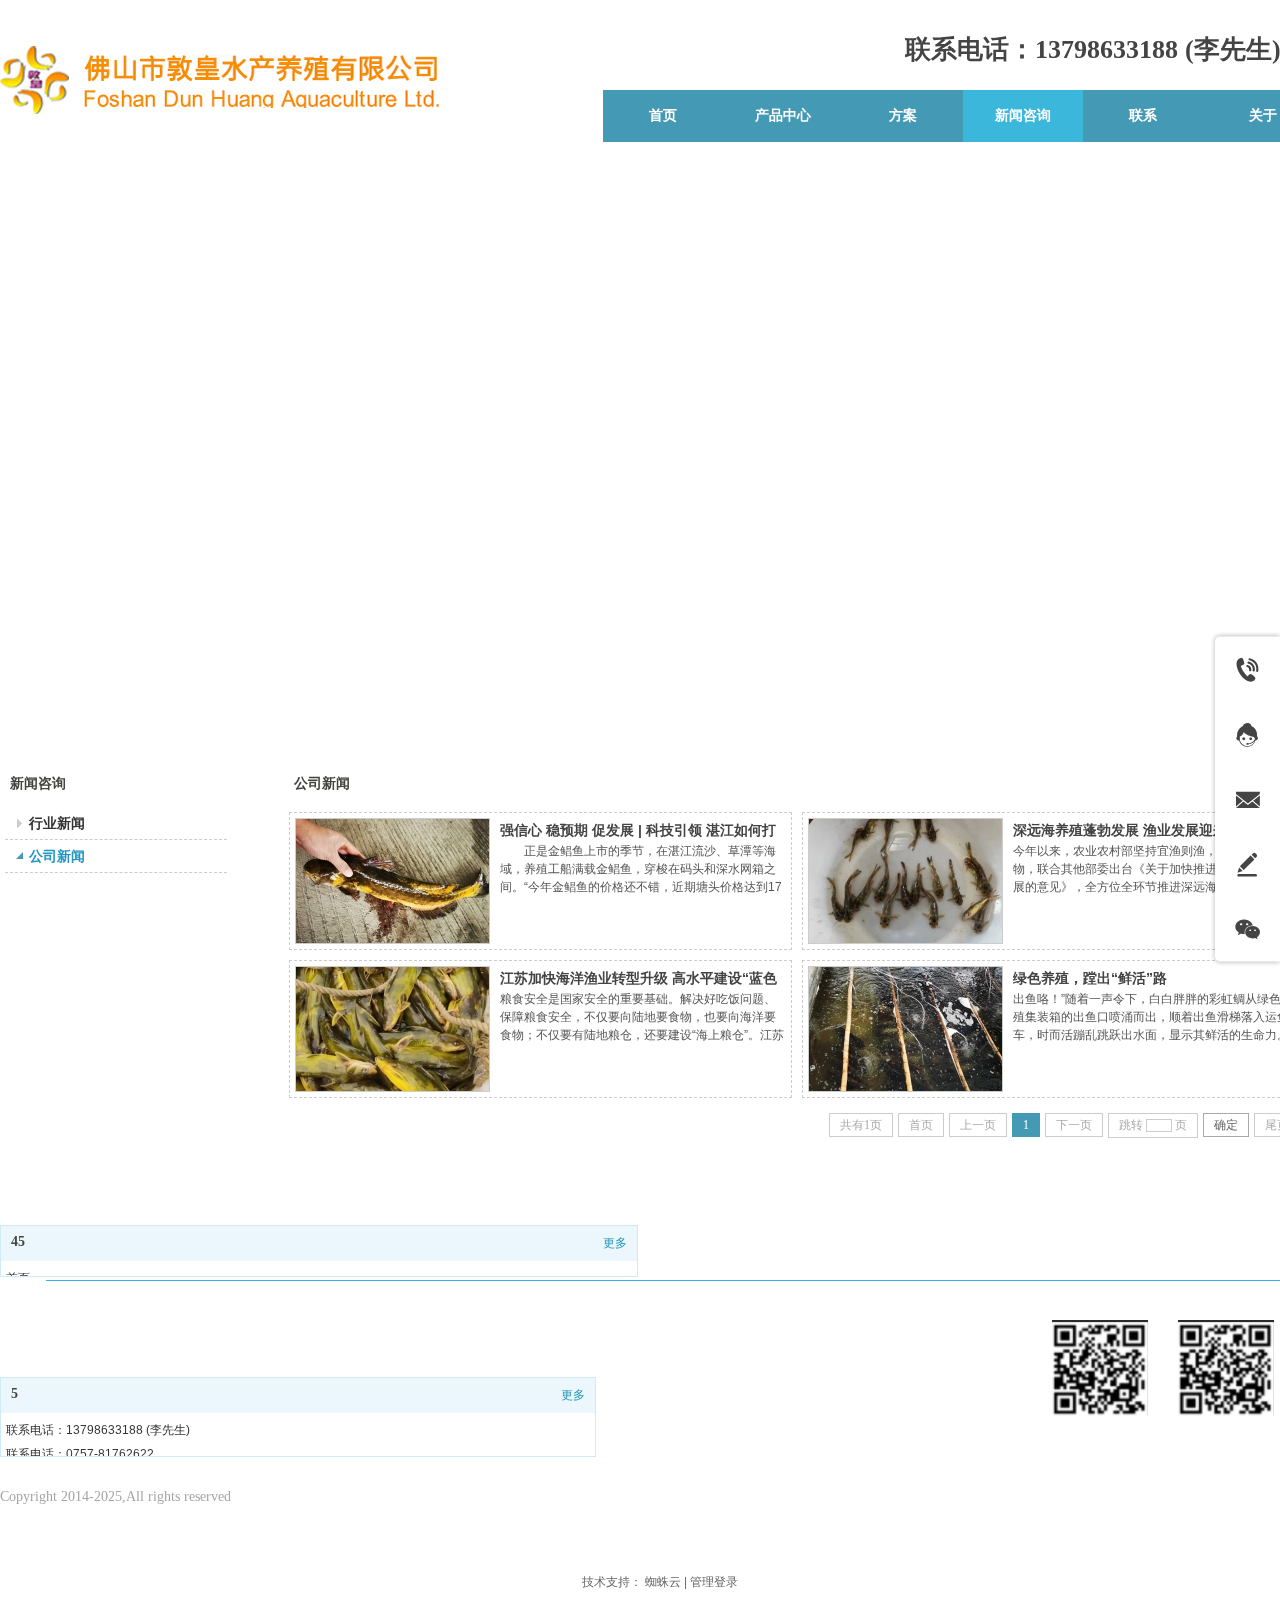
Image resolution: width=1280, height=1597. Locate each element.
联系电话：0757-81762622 (80, 1454)
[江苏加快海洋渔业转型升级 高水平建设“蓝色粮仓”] (392, 1029)
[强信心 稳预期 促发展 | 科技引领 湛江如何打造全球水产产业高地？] (392, 881)
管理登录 (714, 1582)
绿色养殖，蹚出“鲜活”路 (1090, 978)
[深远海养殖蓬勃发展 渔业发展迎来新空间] (905, 881)
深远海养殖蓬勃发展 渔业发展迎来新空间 (1141, 830)
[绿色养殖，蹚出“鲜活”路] (905, 1029)
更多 (615, 1243)
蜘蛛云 (663, 1582)
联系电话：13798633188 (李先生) (98, 1430)
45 (18, 1241)
